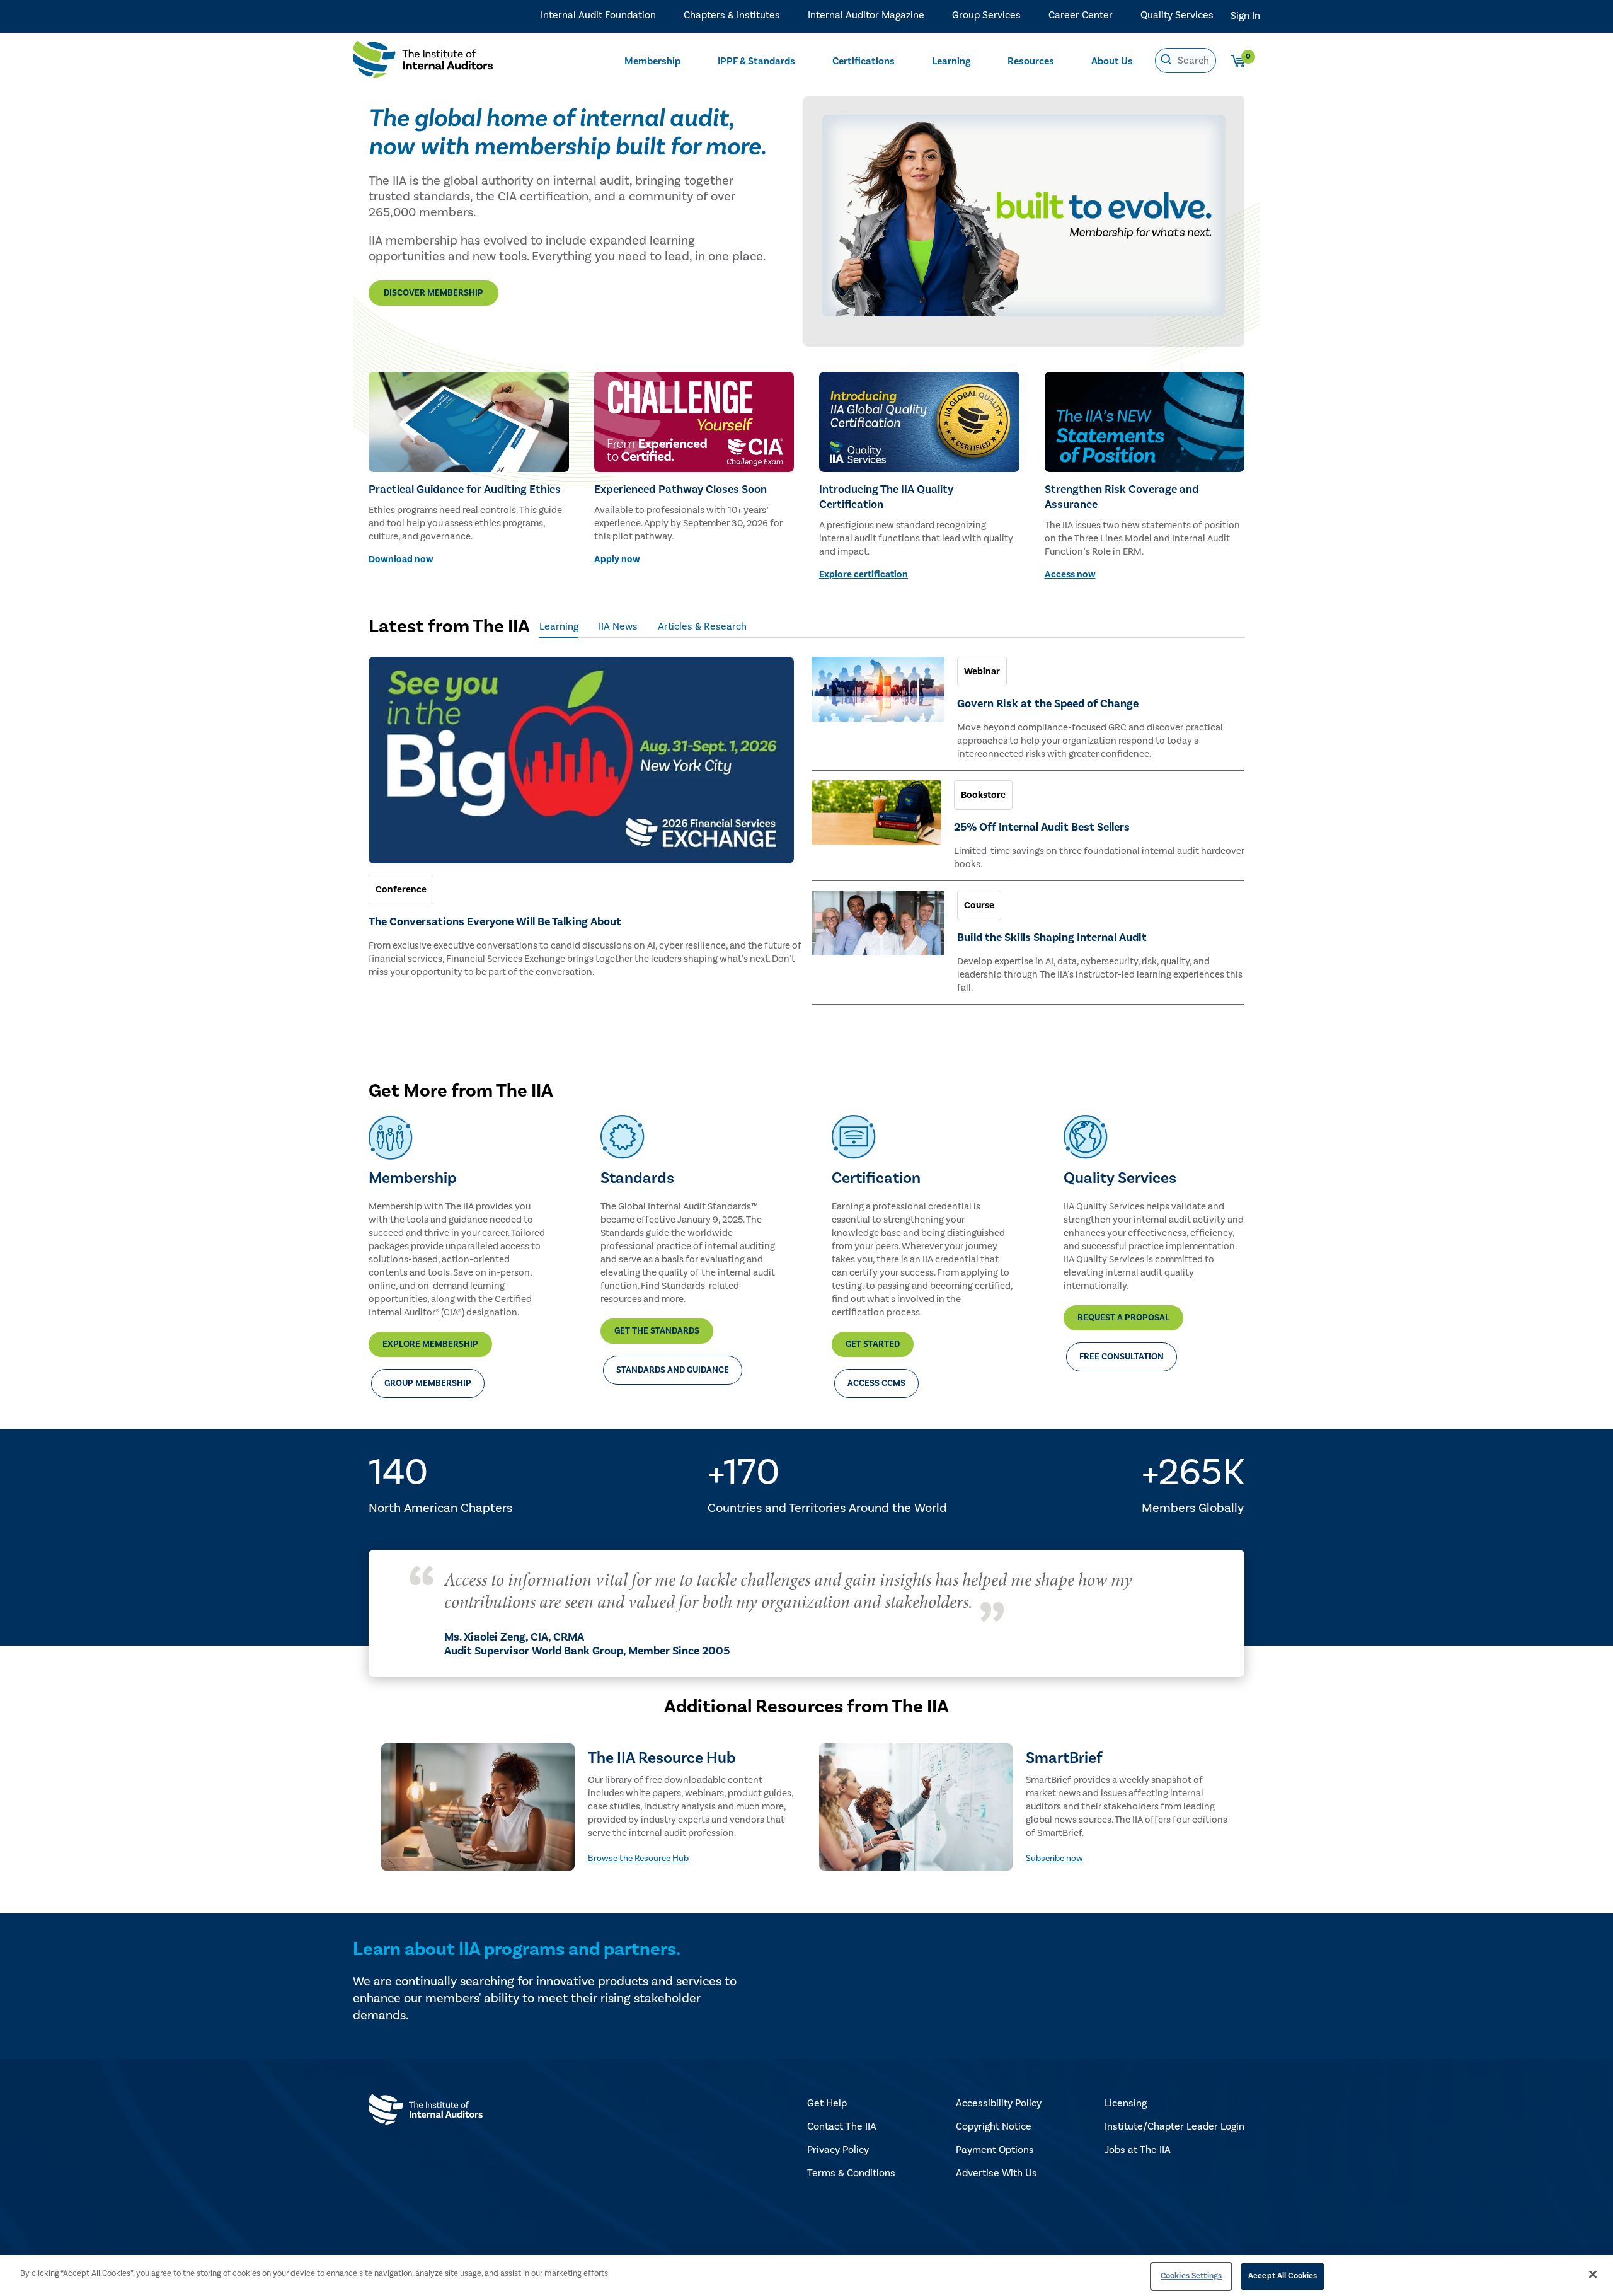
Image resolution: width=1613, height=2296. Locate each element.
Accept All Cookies (1283, 2276)
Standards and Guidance (673, 1370)
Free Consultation (1122, 1357)
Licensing (1126, 2103)
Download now (401, 559)
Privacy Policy (838, 2150)
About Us (1112, 61)
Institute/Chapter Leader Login (1174, 2126)
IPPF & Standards (756, 61)
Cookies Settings (1191, 2276)
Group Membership (428, 1383)
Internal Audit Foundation (598, 15)
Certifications (864, 61)
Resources (1031, 61)
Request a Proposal (1123, 1318)
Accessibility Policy (999, 2103)
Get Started (873, 1344)
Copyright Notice (994, 2126)
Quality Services (1177, 15)
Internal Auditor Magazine (866, 15)
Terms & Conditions (851, 2173)
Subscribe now (1054, 1859)
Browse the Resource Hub (638, 1859)
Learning (951, 61)
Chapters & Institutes (732, 15)
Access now (1070, 574)
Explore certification (864, 574)
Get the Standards (657, 1331)
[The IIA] (423, 62)
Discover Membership (433, 293)
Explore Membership (430, 1344)
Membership (652, 61)
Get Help (827, 2103)
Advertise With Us (996, 2173)
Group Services (986, 15)
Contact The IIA (842, 2126)
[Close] (1593, 2274)
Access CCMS (876, 1383)
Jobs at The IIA (1138, 2150)
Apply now (617, 559)
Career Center (1081, 15)
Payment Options (995, 2150)
